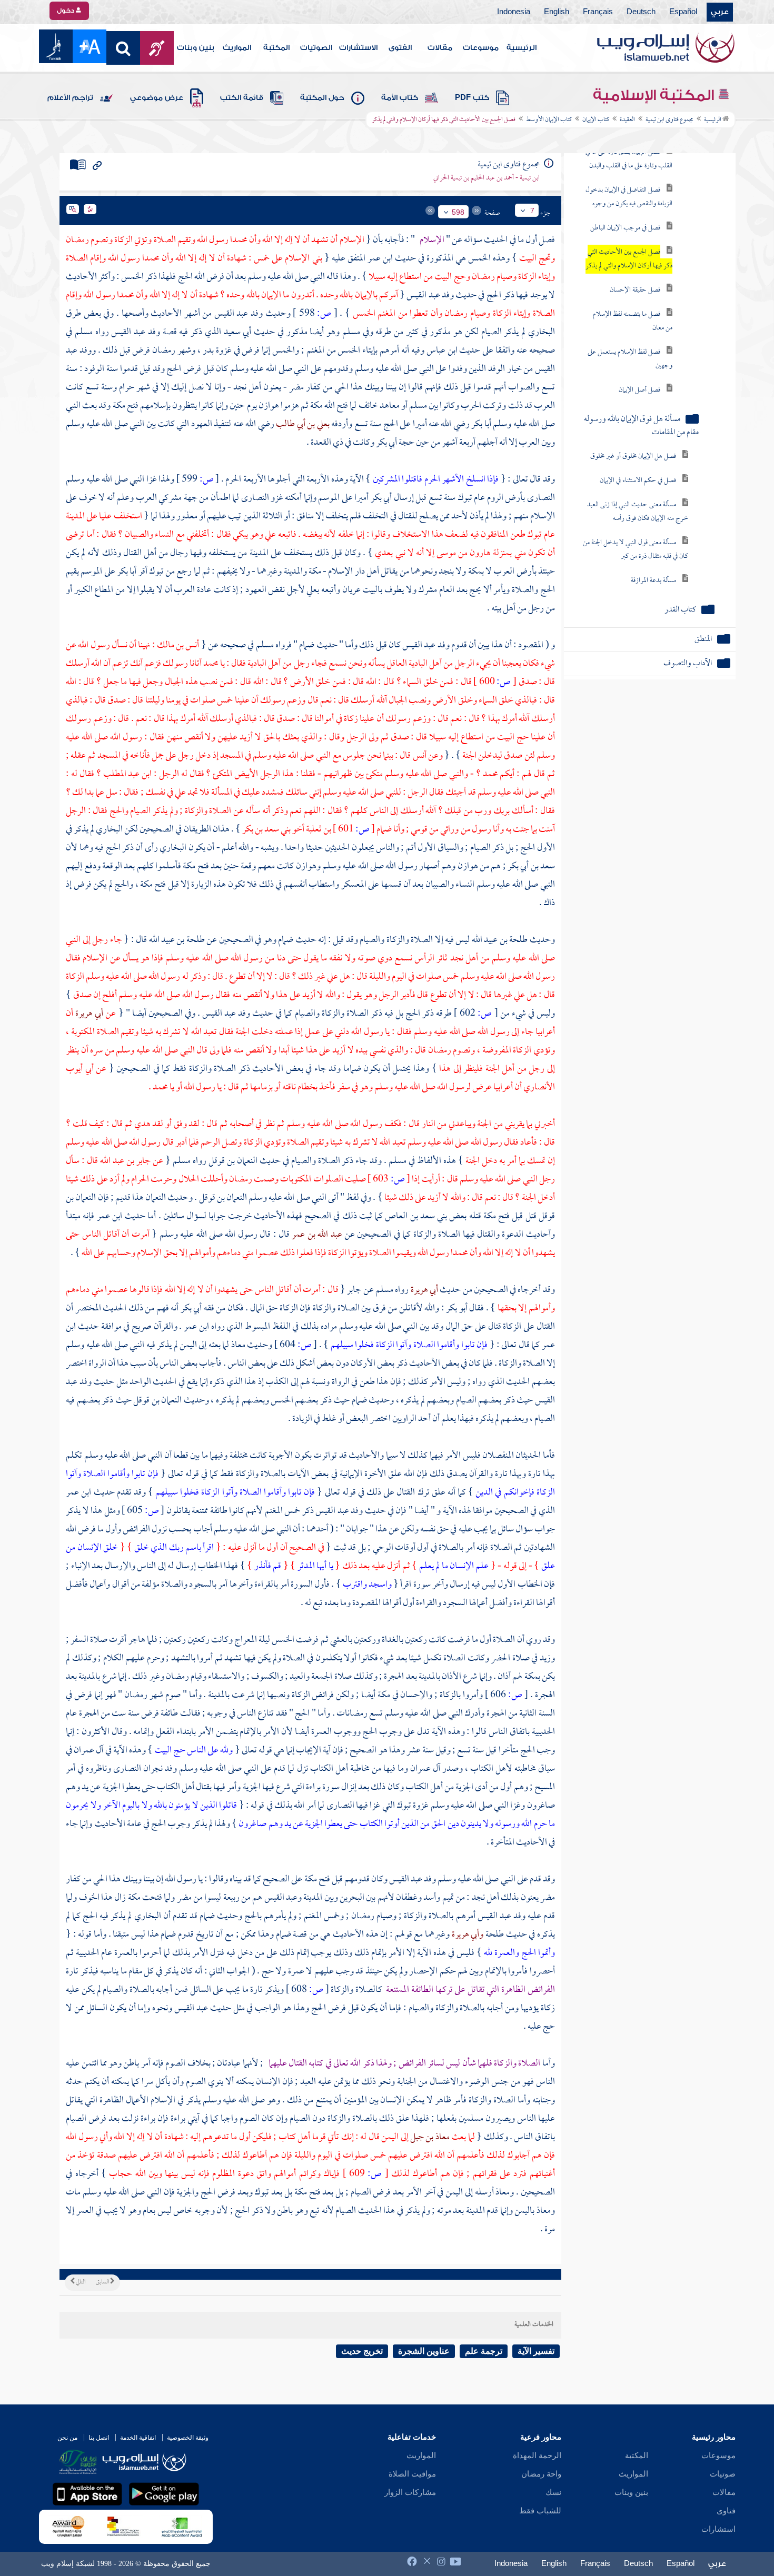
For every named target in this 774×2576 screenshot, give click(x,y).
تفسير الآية (536, 2351)
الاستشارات (358, 48)
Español (683, 12)
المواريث (237, 48)
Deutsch (641, 12)
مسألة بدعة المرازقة (653, 581)
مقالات (440, 48)
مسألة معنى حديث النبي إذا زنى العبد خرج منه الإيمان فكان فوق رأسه (638, 512)
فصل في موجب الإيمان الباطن (625, 228)
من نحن (67, 2438)
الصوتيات (316, 48)
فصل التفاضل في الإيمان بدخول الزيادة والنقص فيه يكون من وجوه (629, 197)
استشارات (718, 2529)
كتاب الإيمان (596, 120)
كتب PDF (472, 98)
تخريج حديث (362, 2351)
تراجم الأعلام (70, 98)
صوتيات (723, 2474)
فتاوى (726, 2511)
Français (598, 12)
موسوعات (481, 48)
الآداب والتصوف (688, 664)
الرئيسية (522, 48)
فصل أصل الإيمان (639, 390)
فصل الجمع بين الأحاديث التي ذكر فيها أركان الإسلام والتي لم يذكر (629, 259)
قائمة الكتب (242, 98)
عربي (720, 12)
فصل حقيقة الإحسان (635, 290)
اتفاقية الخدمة (138, 2438)
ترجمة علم (484, 2351)
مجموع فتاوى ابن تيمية (669, 120)
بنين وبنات (196, 48)
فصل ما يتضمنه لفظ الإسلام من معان (633, 321)
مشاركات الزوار (410, 2492)
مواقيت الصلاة (412, 2474)
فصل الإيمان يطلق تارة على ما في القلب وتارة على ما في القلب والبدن (629, 159)
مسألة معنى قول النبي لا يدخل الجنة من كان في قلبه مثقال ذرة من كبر (636, 550)
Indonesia (514, 12)
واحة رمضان (541, 2474)
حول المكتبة (322, 98)
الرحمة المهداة (537, 2455)
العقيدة (627, 120)
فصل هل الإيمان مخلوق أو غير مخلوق (633, 457)
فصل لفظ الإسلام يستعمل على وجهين (630, 359)
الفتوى (400, 48)
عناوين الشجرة (424, 2351)
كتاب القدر (680, 610)
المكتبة (276, 48)
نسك (553, 2492)
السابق (103, 2282)
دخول (66, 11)
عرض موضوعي (157, 98)
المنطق (703, 640)
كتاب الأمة (400, 98)
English (557, 12)
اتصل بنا (99, 2438)
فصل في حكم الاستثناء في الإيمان (638, 481)
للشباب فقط (540, 2511)
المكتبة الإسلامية (655, 95)
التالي (80, 2282)
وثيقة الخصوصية (188, 2438)
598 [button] (458, 212)
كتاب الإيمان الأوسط (549, 120)
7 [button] (532, 211)
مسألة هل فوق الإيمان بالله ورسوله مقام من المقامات (641, 426)
